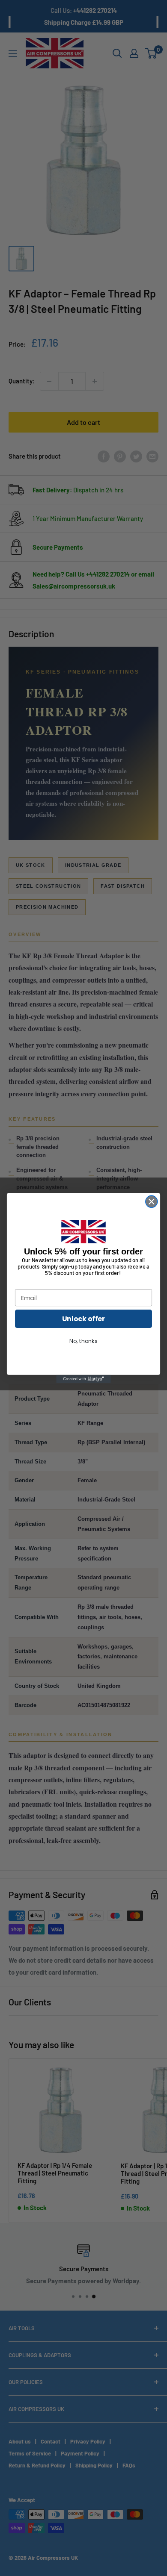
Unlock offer (83, 1319)
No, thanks (83, 1341)
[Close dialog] (152, 1201)
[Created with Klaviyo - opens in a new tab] (83, 1379)
